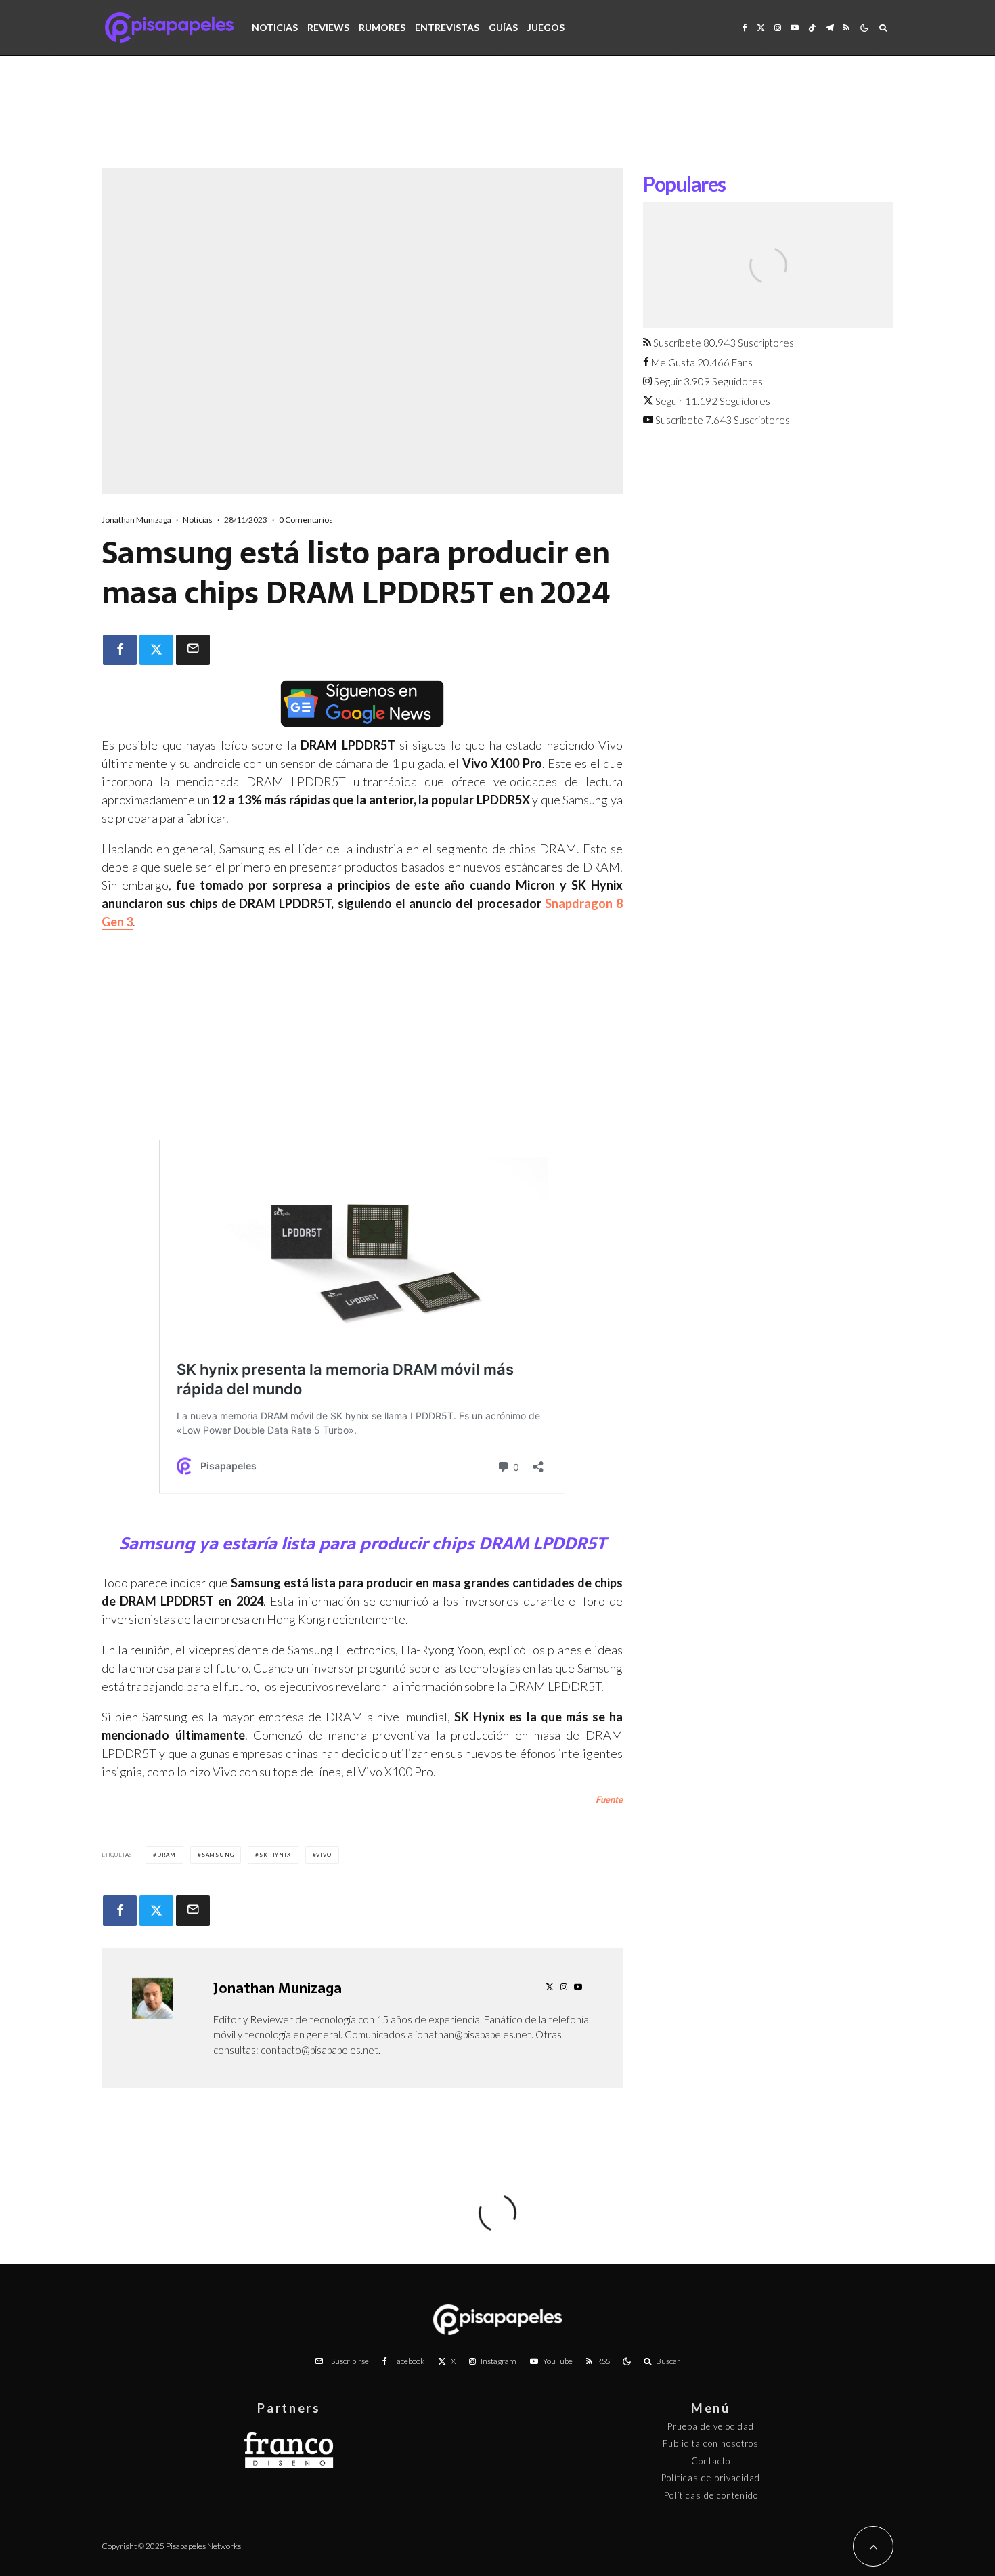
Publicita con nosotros (711, 2443)
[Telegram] (830, 27)
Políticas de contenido (711, 2495)
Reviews (328, 27)
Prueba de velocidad (711, 2426)
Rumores (382, 27)
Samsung (218, 1855)
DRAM (167, 1855)
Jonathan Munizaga (136, 520)
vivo (324, 1855)
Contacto (711, 2461)
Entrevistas (447, 27)
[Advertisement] (497, 122)
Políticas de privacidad (711, 2478)
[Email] (193, 650)
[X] (761, 27)
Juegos (546, 27)
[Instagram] (778, 27)
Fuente (609, 1799)
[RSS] (846, 27)
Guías (503, 27)
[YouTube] (795, 27)
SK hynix (275, 1855)
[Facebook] (745, 27)
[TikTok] (812, 27)
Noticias (275, 27)
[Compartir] (120, 650)
